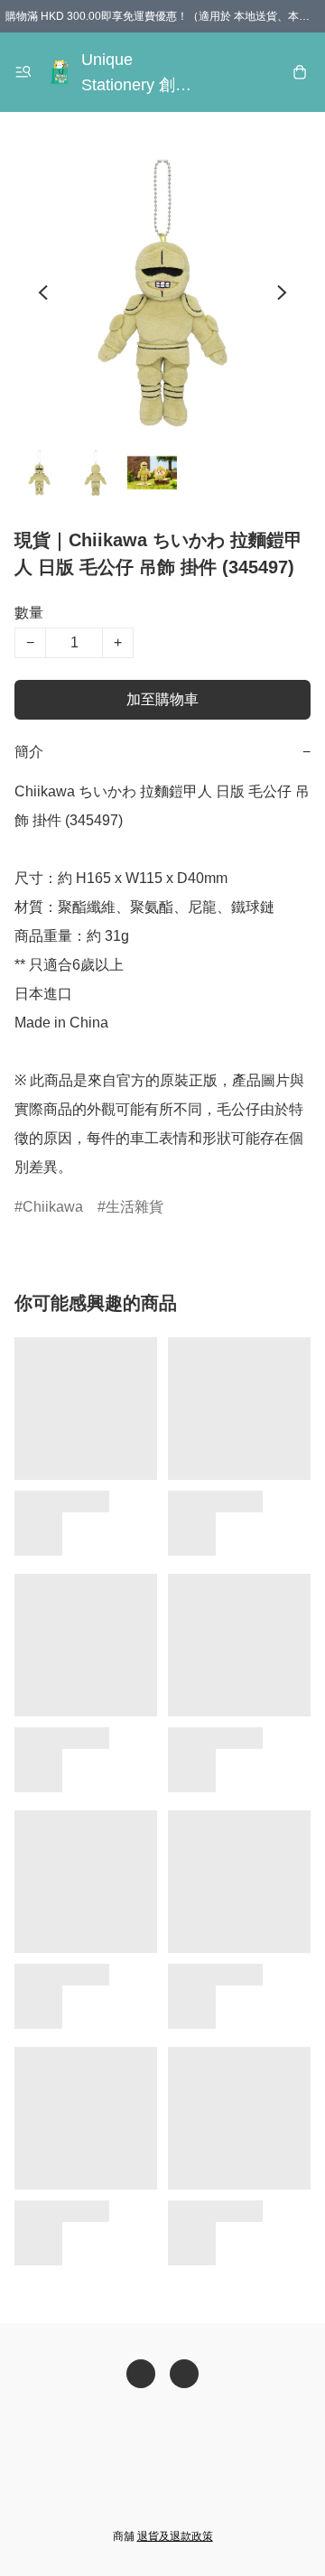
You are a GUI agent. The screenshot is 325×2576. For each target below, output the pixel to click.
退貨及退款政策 (175, 2536)
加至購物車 (162, 699)
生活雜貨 (135, 1207)
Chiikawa (53, 1207)
